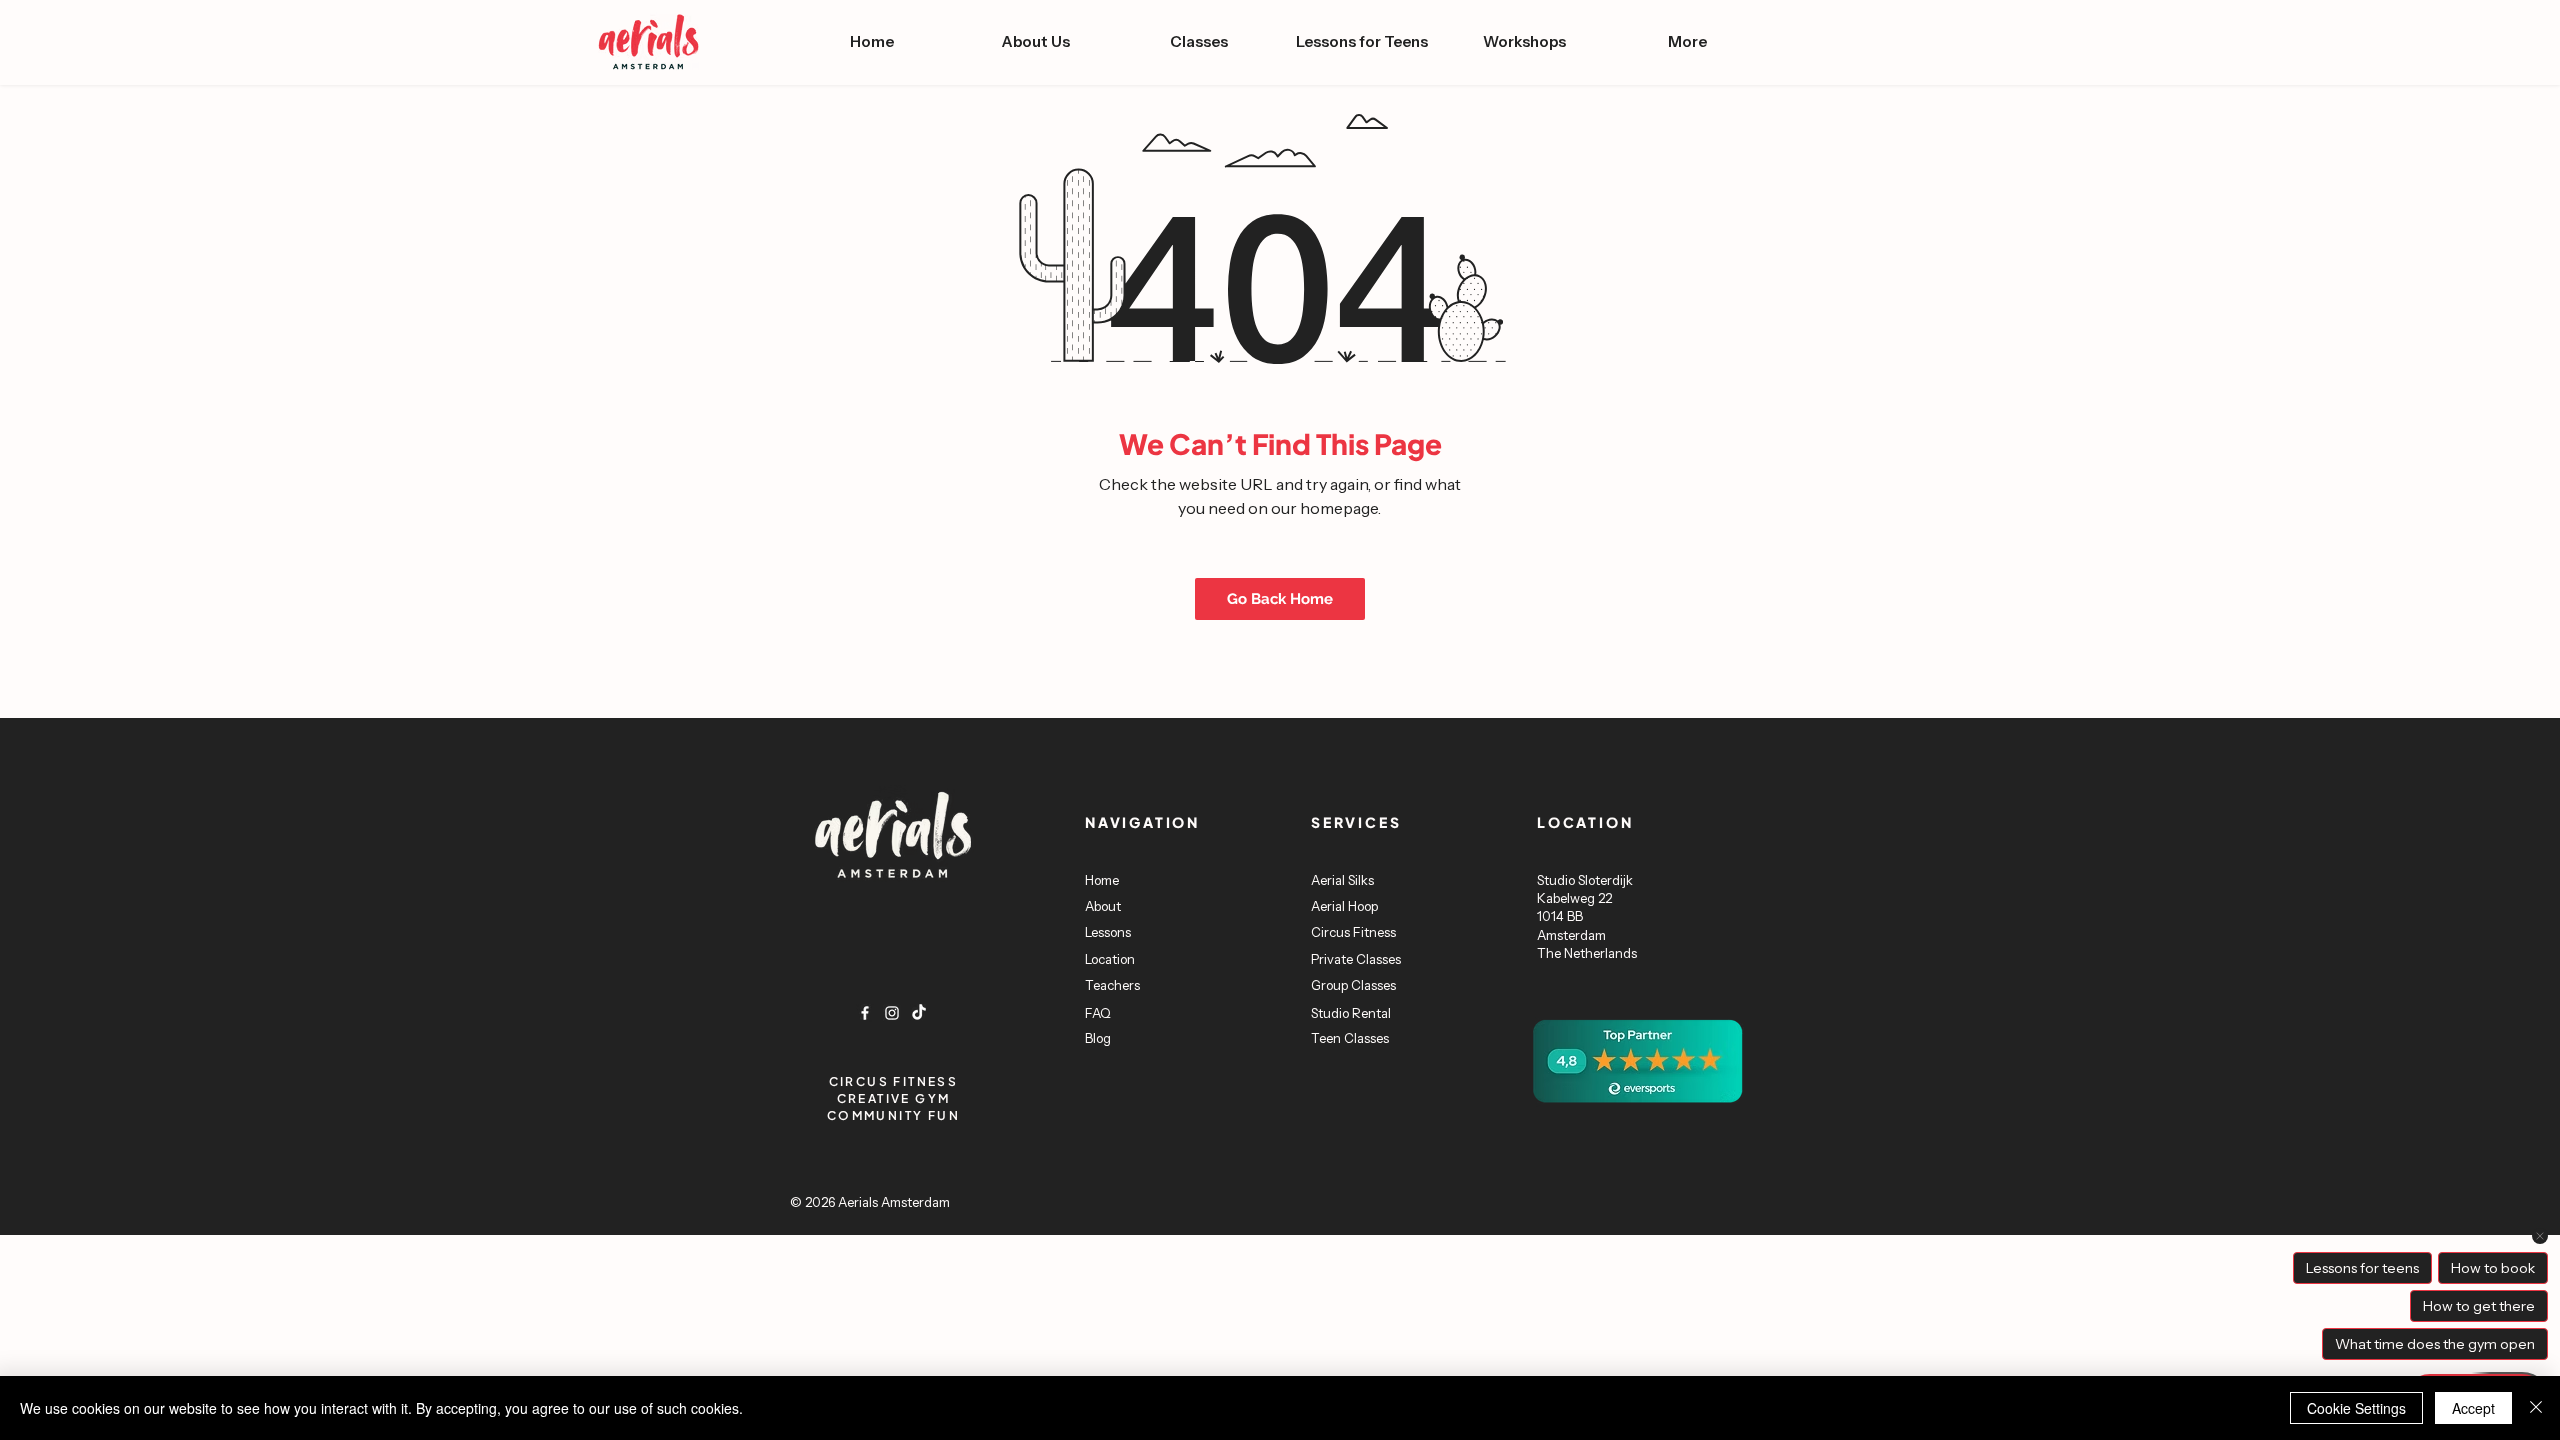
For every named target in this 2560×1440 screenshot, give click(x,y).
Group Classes (1353, 985)
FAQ (1098, 1013)
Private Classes (1356, 959)
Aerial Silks (1344, 880)
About (1104, 906)
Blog (1098, 1038)
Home (1102, 880)
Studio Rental (1351, 1013)
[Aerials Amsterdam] (865, 1013)
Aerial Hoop (1346, 906)
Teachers (1112, 985)
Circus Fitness (1355, 932)
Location (1110, 959)
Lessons (1108, 932)
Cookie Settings (2356, 1408)
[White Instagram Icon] (892, 1013)
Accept (2473, 1408)
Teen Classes (1350, 1038)
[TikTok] (919, 1013)
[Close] (2536, 1408)
